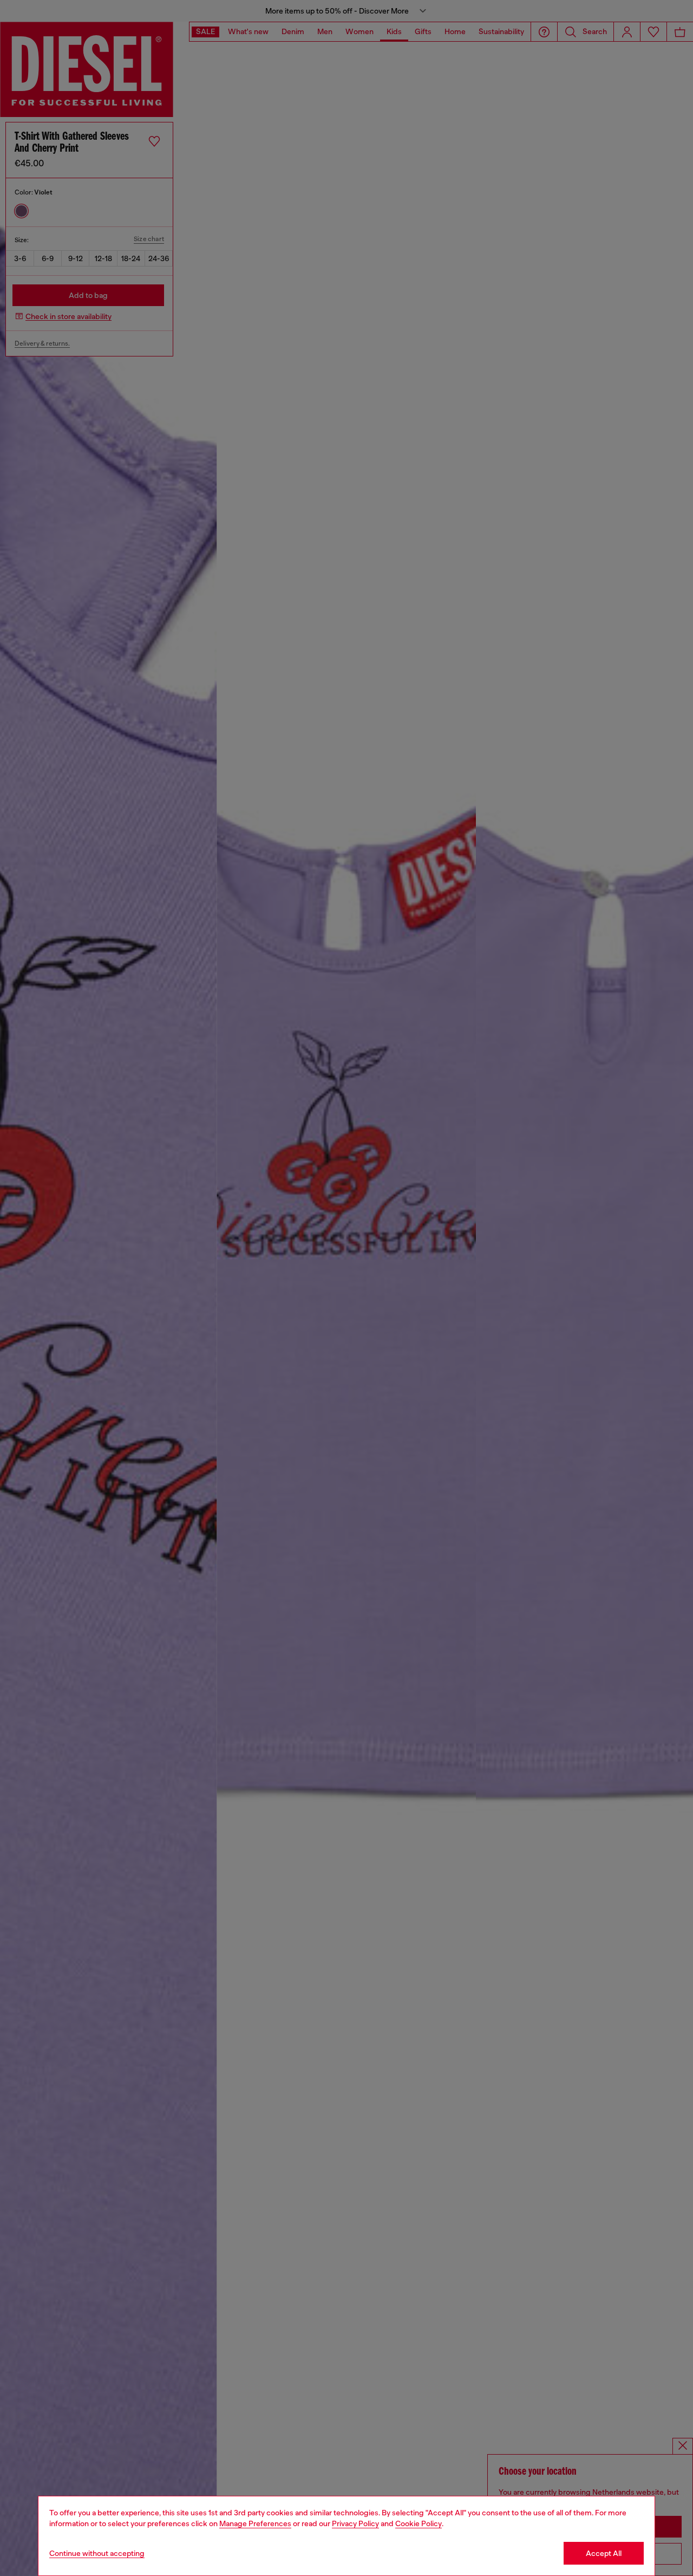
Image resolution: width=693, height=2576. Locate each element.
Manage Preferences (255, 2523)
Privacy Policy (355, 2523)
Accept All (604, 2553)
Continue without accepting (97, 2553)
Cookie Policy (419, 2523)
